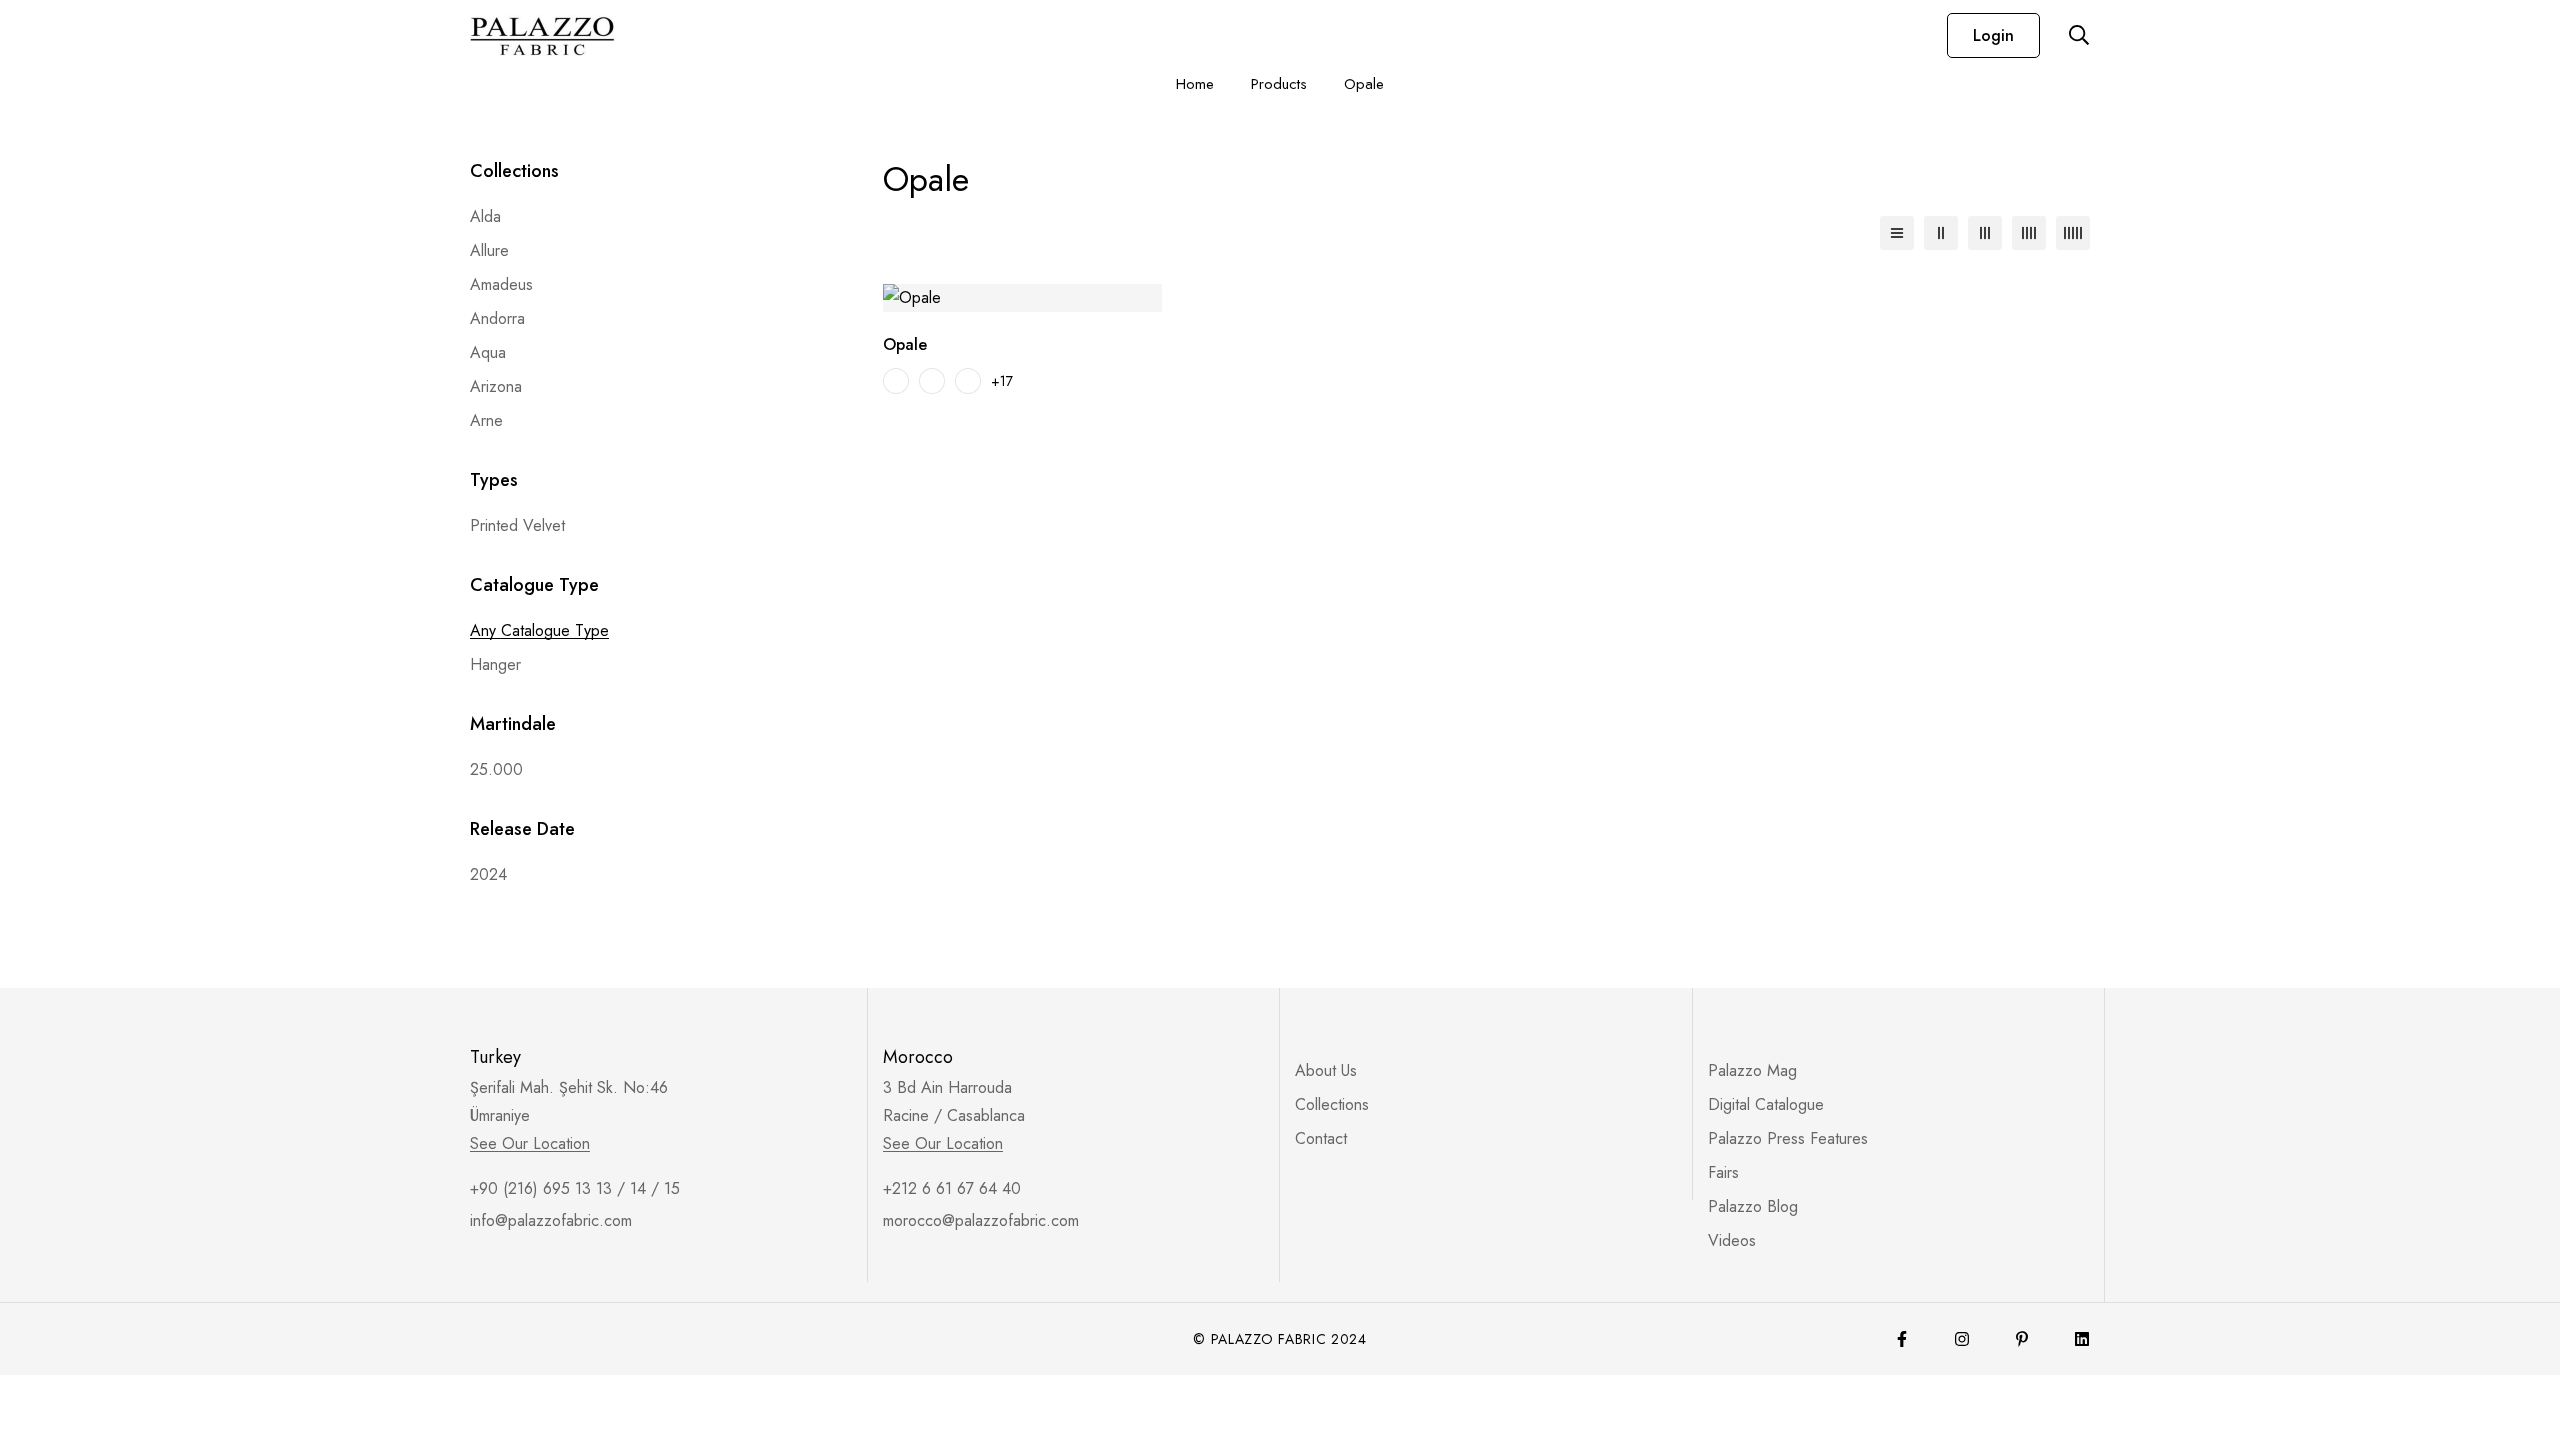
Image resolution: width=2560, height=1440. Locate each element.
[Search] (2079, 35)
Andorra (497, 318)
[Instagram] (1962, 1339)
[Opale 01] (896, 381)
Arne (486, 420)
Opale (905, 344)
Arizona (496, 386)
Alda (485, 216)
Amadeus (501, 284)
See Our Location (530, 1144)
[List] (1897, 233)
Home (1195, 84)
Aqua (488, 352)
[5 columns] (2073, 233)
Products (1279, 84)
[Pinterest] (2022, 1339)
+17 (1002, 381)
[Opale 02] (932, 381)
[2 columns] (1941, 233)
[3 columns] (1985, 233)
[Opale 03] (968, 381)
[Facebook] (1902, 1339)
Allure (489, 250)
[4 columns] (2029, 233)
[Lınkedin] (2082, 1339)
